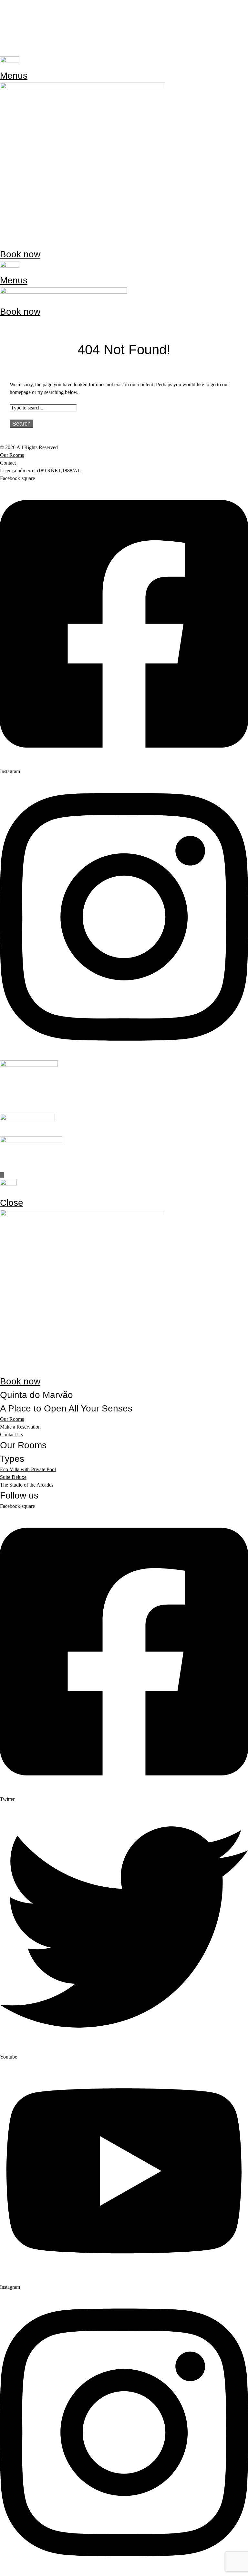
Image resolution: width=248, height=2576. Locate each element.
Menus (14, 76)
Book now (20, 254)
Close (12, 1203)
